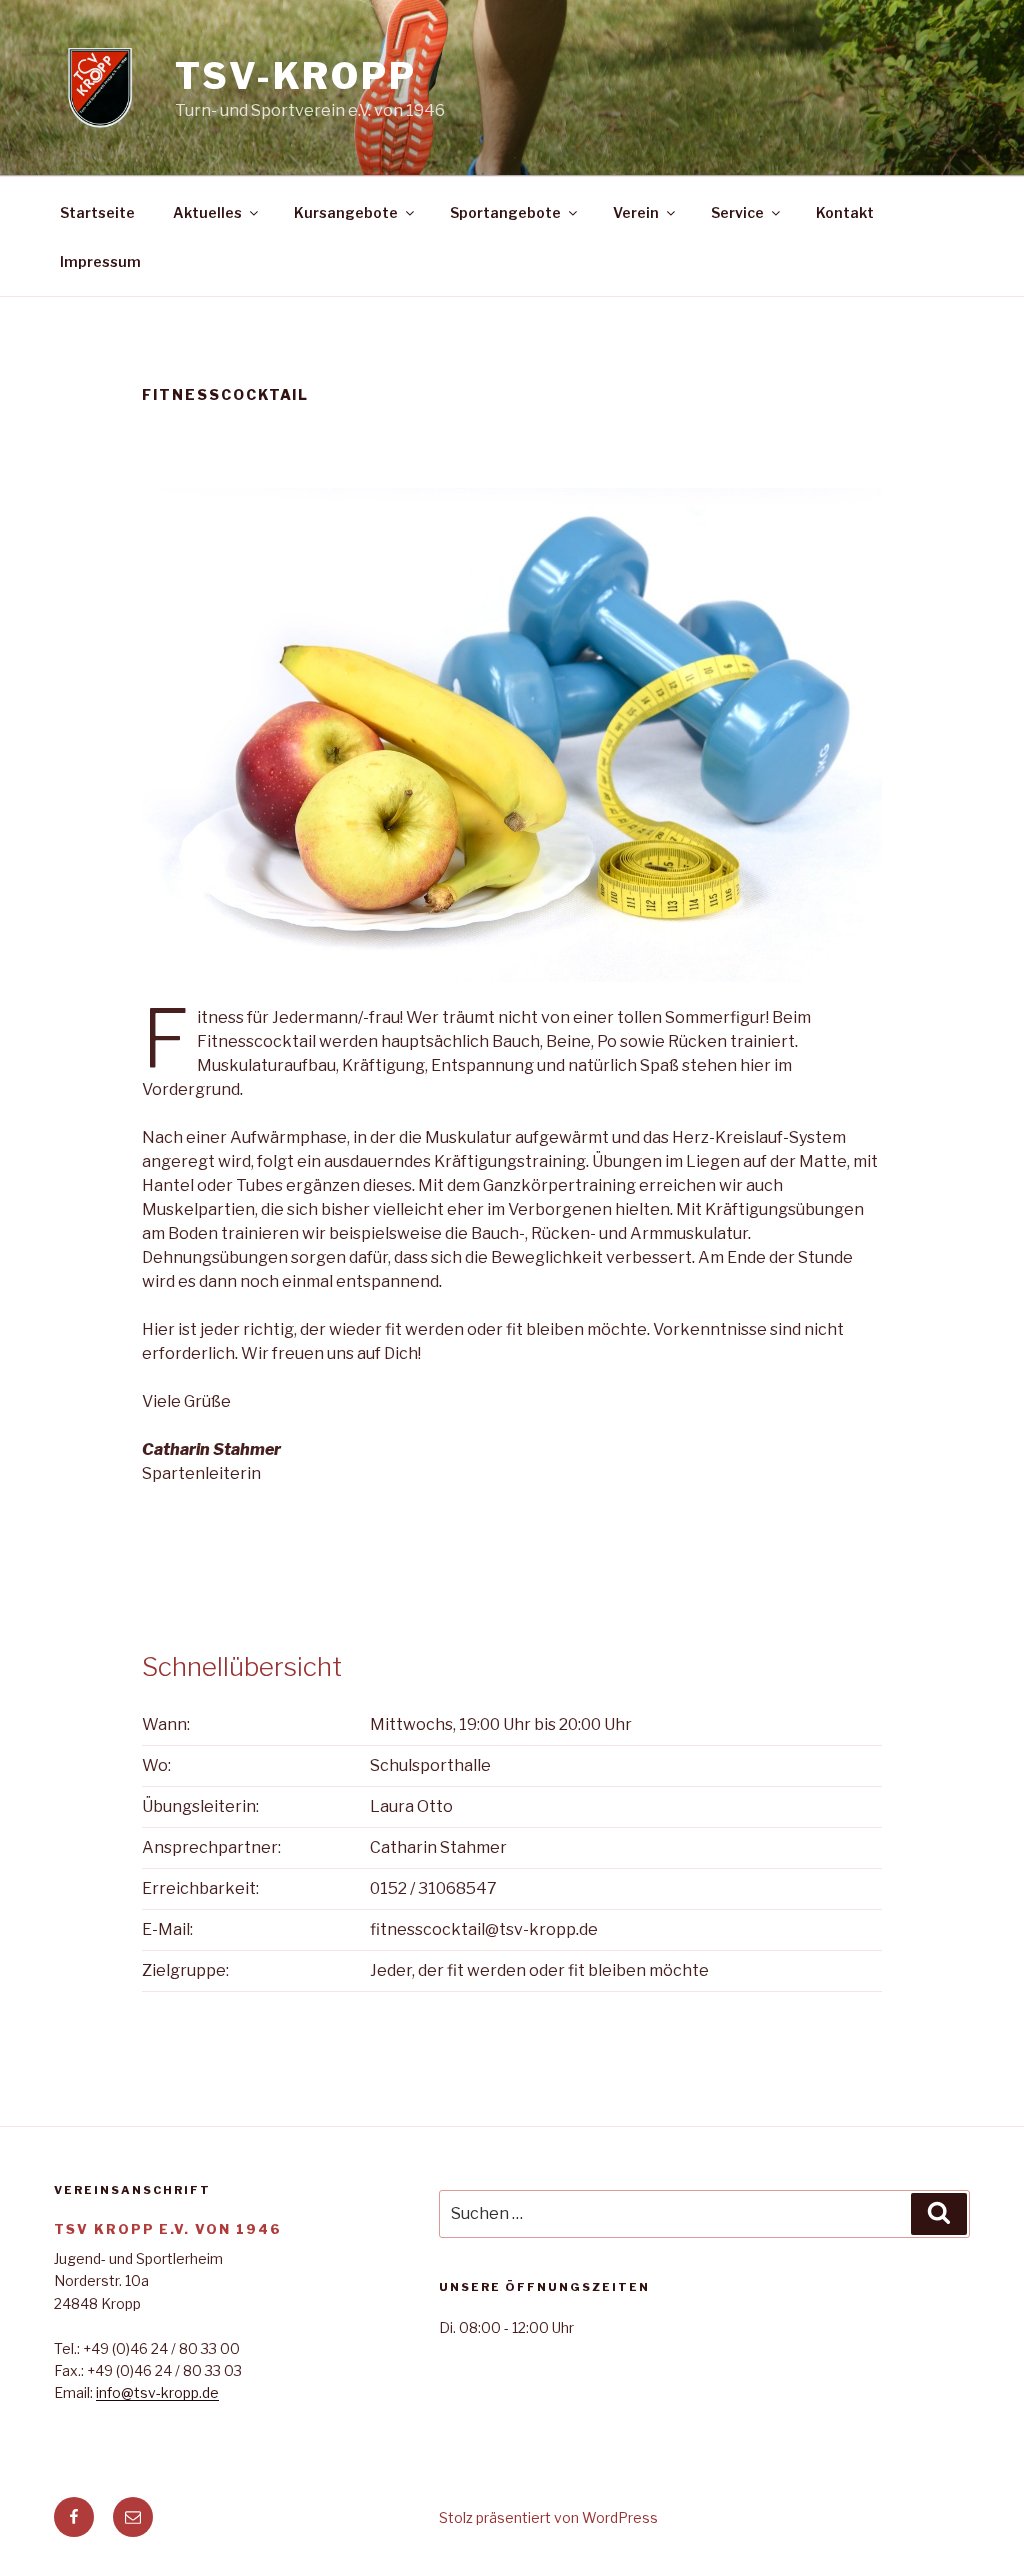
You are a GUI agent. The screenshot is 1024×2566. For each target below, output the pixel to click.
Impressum (100, 261)
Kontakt (845, 212)
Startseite (97, 212)
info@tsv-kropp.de (157, 2392)
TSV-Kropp (296, 76)
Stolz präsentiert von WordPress (548, 2517)
